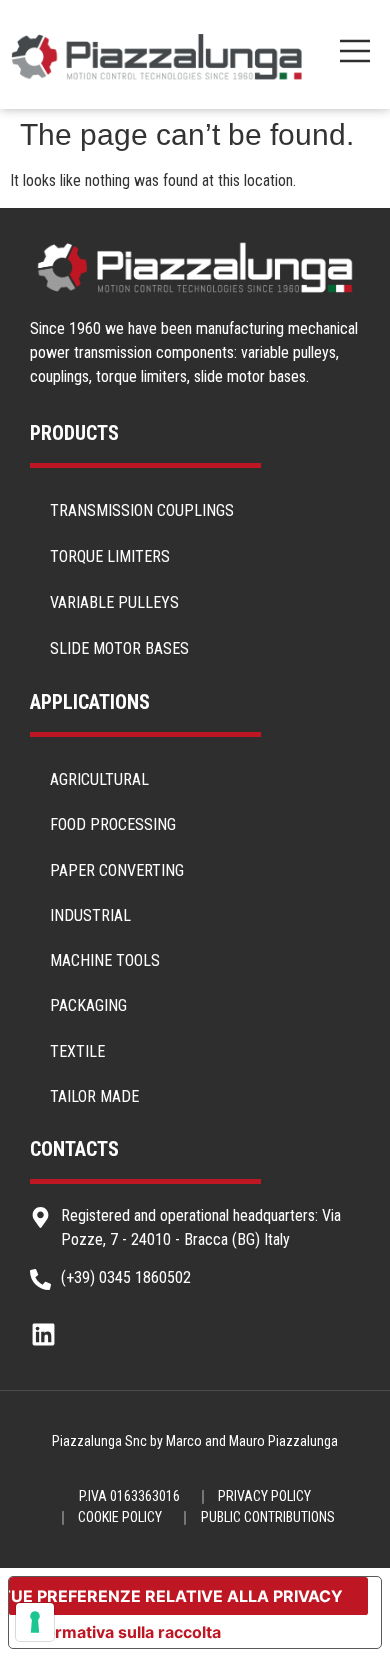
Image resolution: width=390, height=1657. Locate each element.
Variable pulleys (114, 602)
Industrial (90, 915)
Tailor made (94, 1096)
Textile (77, 1051)
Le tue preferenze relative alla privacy (176, 1596)
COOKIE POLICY (120, 1517)
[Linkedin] (43, 1335)
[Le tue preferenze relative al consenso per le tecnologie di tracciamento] (35, 1622)
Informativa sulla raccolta (123, 1632)
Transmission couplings (142, 510)
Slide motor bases (119, 648)
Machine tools (105, 960)
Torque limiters (110, 556)
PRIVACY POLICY (264, 1496)
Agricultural (99, 779)
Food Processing (113, 824)
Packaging (88, 1005)
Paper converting (117, 870)
